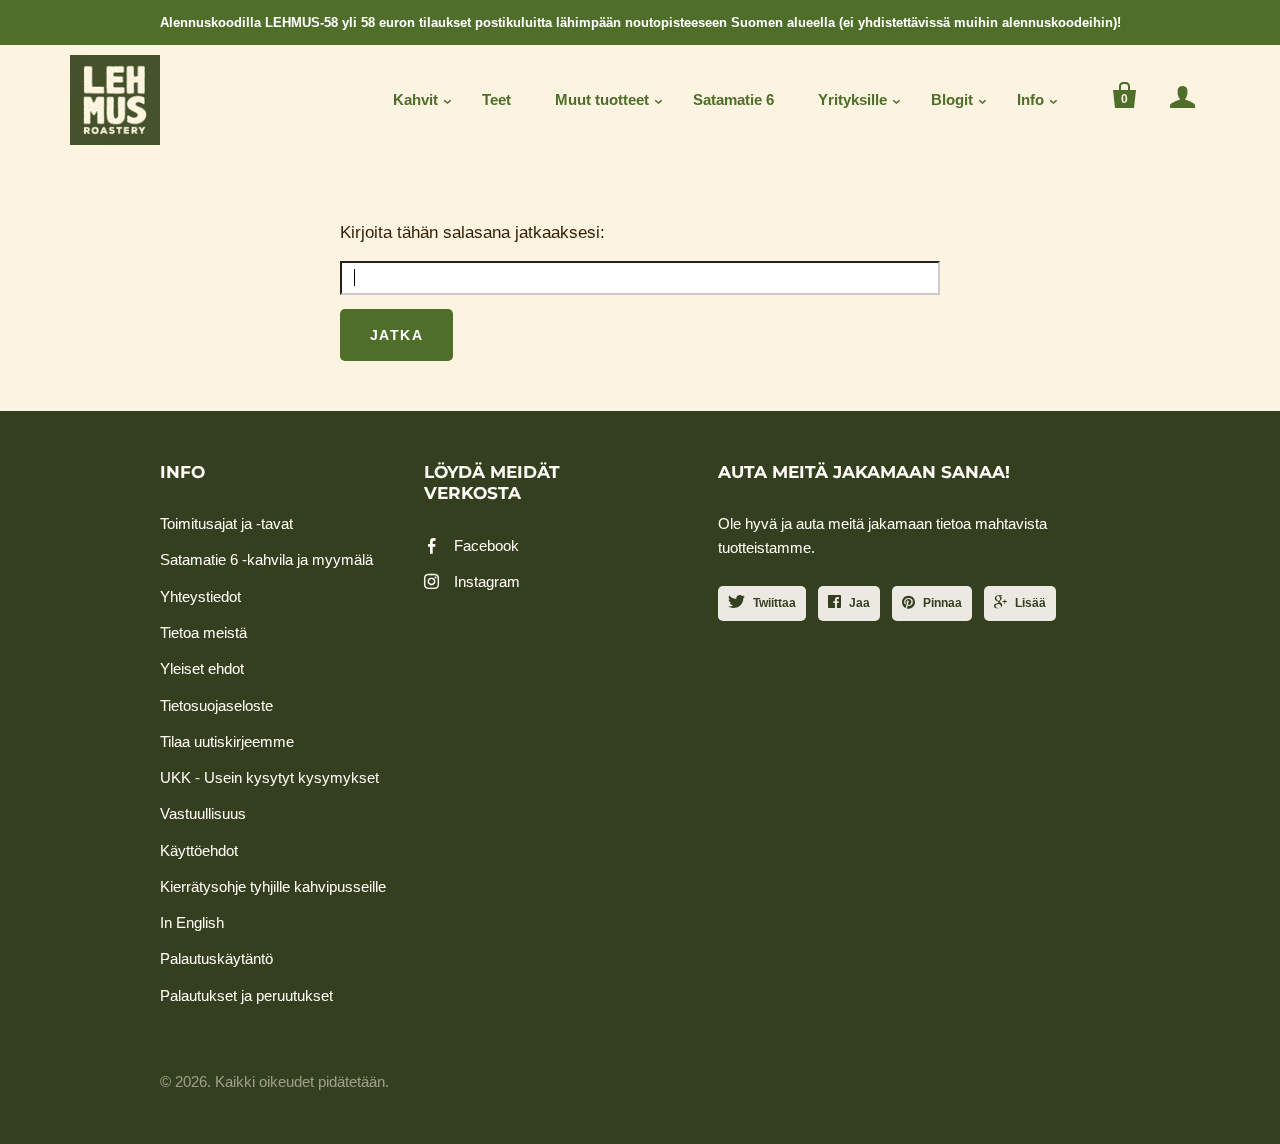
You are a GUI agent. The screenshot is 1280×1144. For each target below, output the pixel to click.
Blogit (952, 99)
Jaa (859, 603)
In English (192, 922)
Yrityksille (852, 99)
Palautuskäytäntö (216, 958)
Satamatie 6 (733, 99)
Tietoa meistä (203, 632)
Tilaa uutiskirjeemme (227, 741)
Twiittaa (774, 603)
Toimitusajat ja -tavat (226, 523)
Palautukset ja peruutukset (246, 995)
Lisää (1030, 603)
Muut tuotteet (602, 99)
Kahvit (415, 99)
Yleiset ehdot (202, 668)
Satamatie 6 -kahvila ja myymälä (266, 559)
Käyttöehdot (199, 850)
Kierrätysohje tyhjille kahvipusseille (273, 886)
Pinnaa (942, 603)
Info (1030, 99)
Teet (496, 99)
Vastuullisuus (203, 813)
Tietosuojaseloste (216, 705)
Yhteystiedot (200, 596)
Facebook (486, 545)
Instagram (487, 581)
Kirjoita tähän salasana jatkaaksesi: (472, 232)
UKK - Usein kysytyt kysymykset (269, 777)
